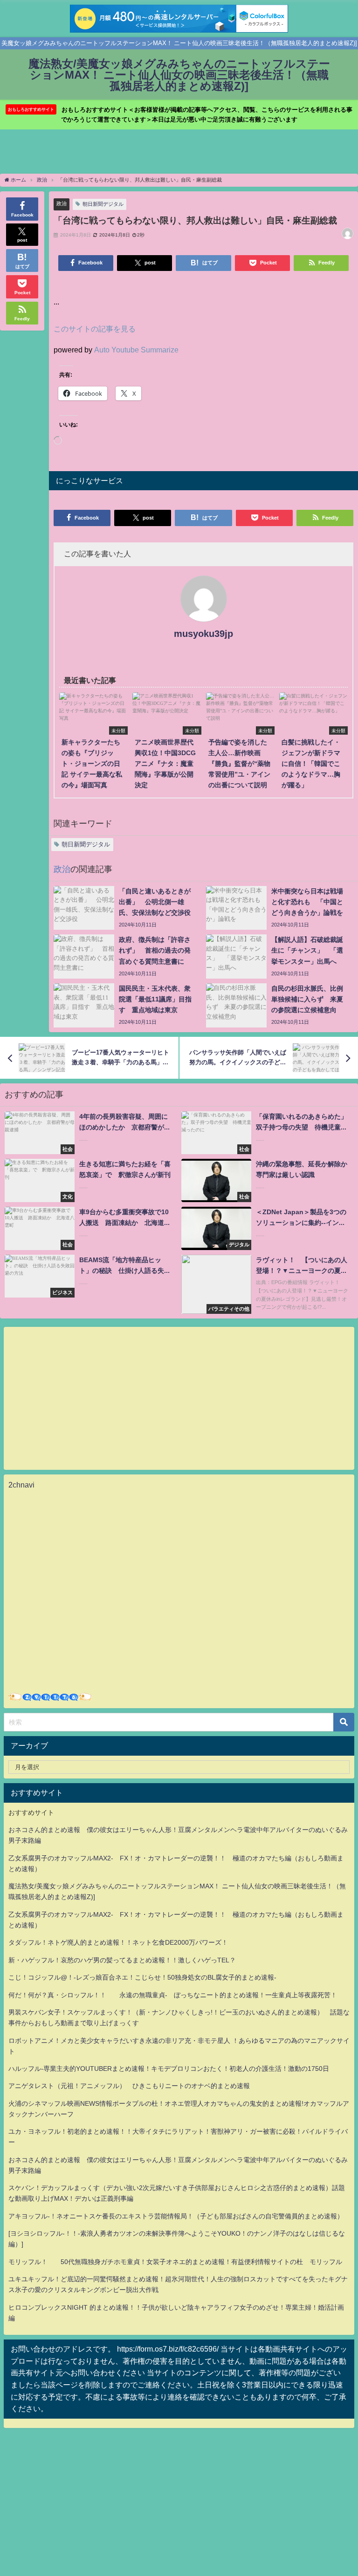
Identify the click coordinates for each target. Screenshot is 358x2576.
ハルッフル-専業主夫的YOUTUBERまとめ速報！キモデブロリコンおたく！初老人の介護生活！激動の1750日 (169, 2069)
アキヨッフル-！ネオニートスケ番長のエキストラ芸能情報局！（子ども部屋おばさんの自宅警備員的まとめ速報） (176, 2216)
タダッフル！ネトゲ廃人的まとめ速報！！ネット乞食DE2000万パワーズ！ (118, 1942)
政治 (62, 203)
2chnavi (21, 1485)
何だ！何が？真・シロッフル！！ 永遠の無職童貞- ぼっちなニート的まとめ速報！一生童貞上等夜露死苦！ (173, 1995)
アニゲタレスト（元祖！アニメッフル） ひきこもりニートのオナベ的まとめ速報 (129, 2086)
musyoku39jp (203, 634)
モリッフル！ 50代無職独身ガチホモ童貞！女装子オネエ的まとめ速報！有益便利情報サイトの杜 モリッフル (175, 2262)
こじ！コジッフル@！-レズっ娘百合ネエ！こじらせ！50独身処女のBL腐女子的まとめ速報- (142, 1977)
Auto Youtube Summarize (136, 350)
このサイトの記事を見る (95, 329)
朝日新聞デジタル (103, 204)
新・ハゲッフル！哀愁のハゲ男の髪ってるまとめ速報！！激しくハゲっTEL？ (122, 1960)
